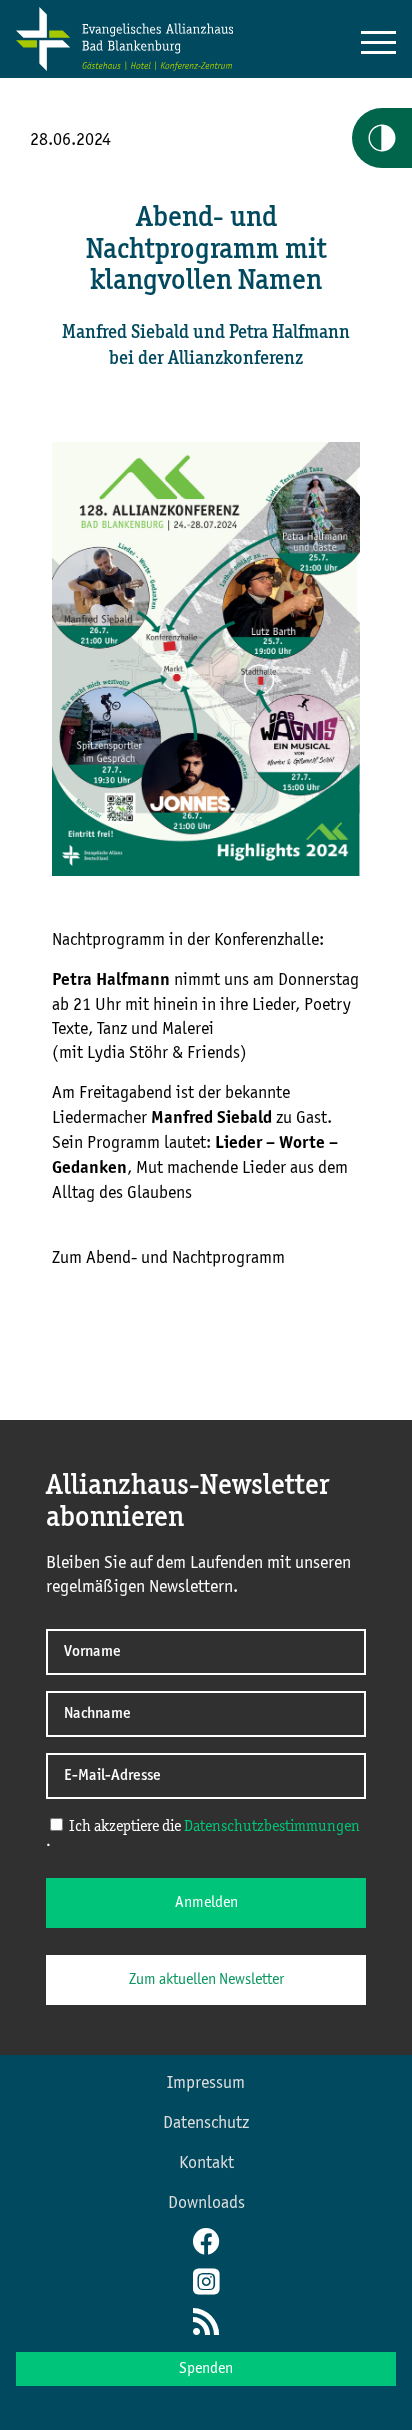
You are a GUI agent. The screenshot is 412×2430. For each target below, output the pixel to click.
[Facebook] (206, 2244)
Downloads (206, 2203)
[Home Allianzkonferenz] (124, 67)
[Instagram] (206, 2284)
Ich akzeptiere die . (203, 1834)
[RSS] (206, 2324)
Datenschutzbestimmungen (272, 1827)
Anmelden (206, 1903)
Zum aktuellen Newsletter (206, 1980)
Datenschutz (206, 2123)
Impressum (206, 2083)
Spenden (206, 2369)
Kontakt (206, 2163)
